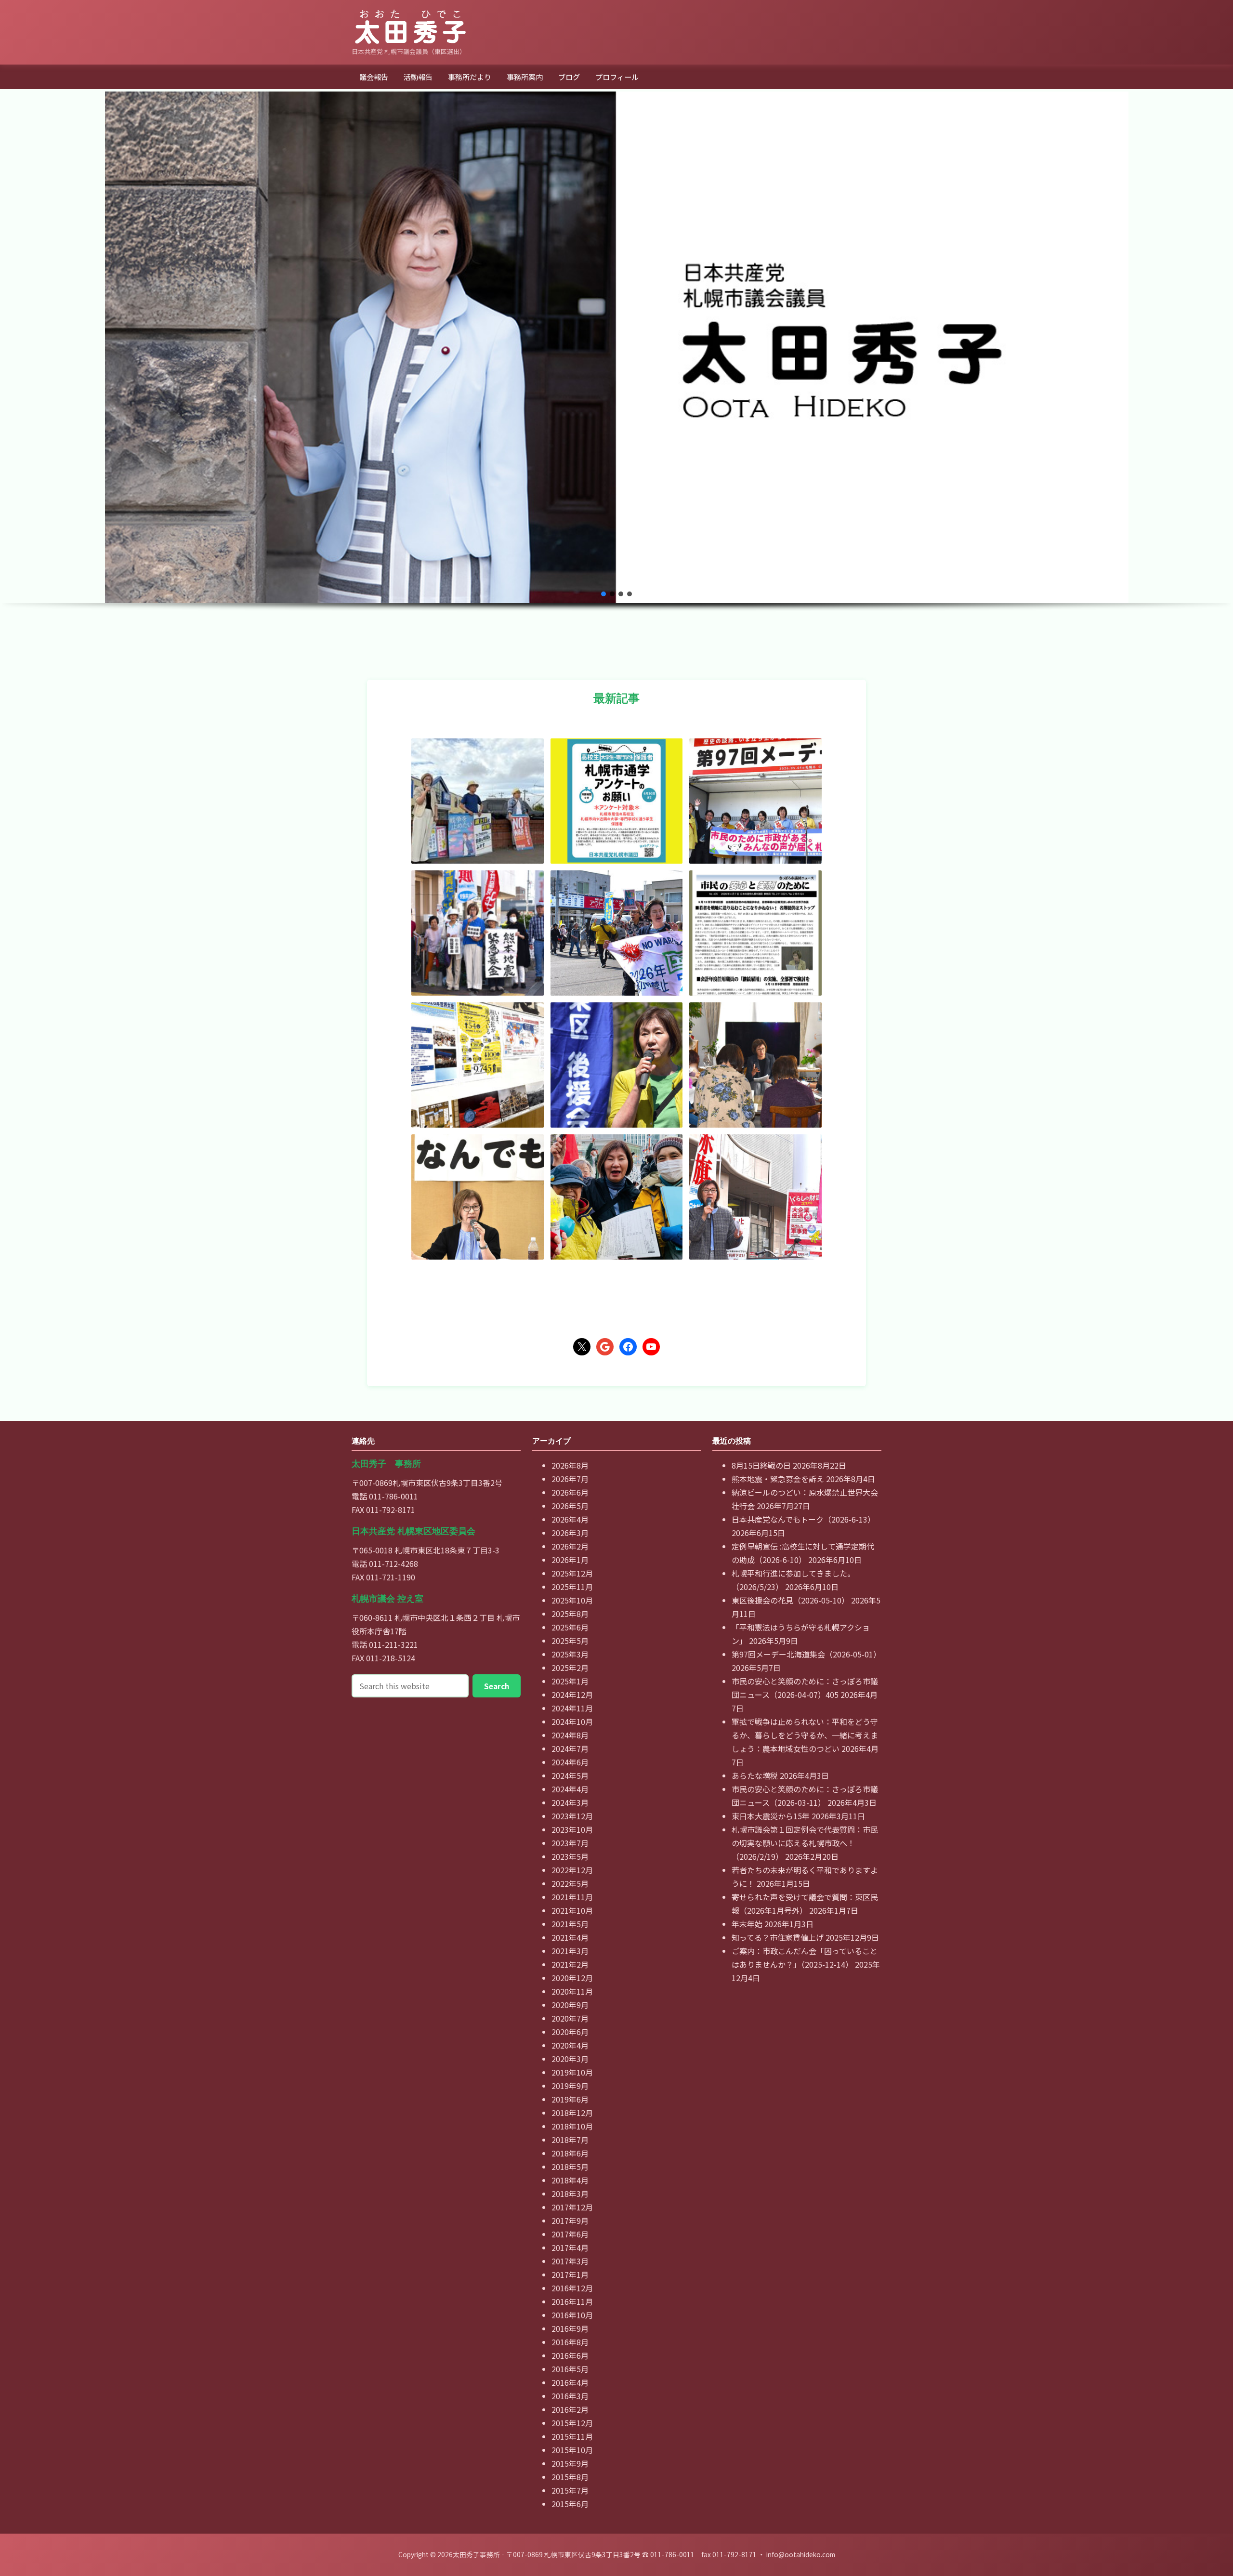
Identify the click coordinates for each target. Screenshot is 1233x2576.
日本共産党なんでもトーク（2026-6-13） (803, 1519)
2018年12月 (572, 2113)
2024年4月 (570, 1789)
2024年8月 (570, 1735)
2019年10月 (572, 2072)
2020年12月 (572, 1978)
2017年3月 (570, 2261)
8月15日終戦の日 (761, 1465)
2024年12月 (572, 1695)
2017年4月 (570, 2247)
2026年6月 (570, 1492)
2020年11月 (572, 1991)
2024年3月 (570, 1802)
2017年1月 (570, 2274)
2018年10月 (572, 2126)
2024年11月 (572, 1708)
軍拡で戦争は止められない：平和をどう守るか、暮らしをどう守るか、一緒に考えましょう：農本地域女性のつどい (805, 1735)
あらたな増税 (755, 1775)
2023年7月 (570, 1843)
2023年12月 (572, 1816)
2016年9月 (570, 2328)
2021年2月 (570, 1964)
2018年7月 (570, 2140)
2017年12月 (572, 2207)
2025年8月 (570, 1614)
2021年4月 (570, 1937)
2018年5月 (570, 2167)
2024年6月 (570, 1762)
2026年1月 (570, 1560)
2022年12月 (572, 1870)
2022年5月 (570, 1883)
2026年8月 (570, 1465)
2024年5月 (570, 1775)
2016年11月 (572, 2301)
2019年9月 (570, 2086)
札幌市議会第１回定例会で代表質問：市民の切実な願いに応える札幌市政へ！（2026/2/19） (805, 1843)
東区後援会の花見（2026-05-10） (790, 1600)
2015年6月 (570, 2504)
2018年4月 (570, 2180)
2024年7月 (570, 1748)
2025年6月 (570, 1627)
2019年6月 (570, 2099)
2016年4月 (570, 2382)
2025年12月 (572, 1573)
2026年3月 (570, 1533)
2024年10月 (572, 1722)
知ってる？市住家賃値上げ (778, 1937)
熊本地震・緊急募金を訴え (778, 1479)
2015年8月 (570, 2477)
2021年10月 (572, 1910)
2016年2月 (570, 2409)
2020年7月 (570, 2018)
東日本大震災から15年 (771, 1816)
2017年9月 (570, 2221)
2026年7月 (570, 1479)
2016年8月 (570, 2342)
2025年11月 (572, 1587)
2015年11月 (572, 2436)
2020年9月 (570, 2005)
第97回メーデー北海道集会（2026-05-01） (806, 1654)
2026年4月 (570, 1519)
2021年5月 (570, 1924)
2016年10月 (572, 2315)
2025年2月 (570, 1668)
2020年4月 (570, 2045)
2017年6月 (570, 2234)
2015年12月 (572, 2423)
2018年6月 (570, 2153)
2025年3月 (570, 1654)
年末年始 (747, 1924)
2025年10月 (572, 1600)
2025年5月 (570, 1641)
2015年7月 (570, 2490)
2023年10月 (572, 1829)
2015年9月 (570, 2463)
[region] (616, 375)
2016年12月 (572, 2288)
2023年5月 (570, 1856)
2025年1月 (570, 1681)
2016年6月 (570, 2355)
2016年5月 (570, 2369)
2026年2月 (570, 1546)
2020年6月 (570, 2032)
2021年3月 (570, 1951)
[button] (603, 594)
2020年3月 (570, 2059)
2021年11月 (572, 1897)
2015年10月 (572, 2450)
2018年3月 (570, 2194)
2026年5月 (570, 1506)
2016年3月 (570, 2396)
